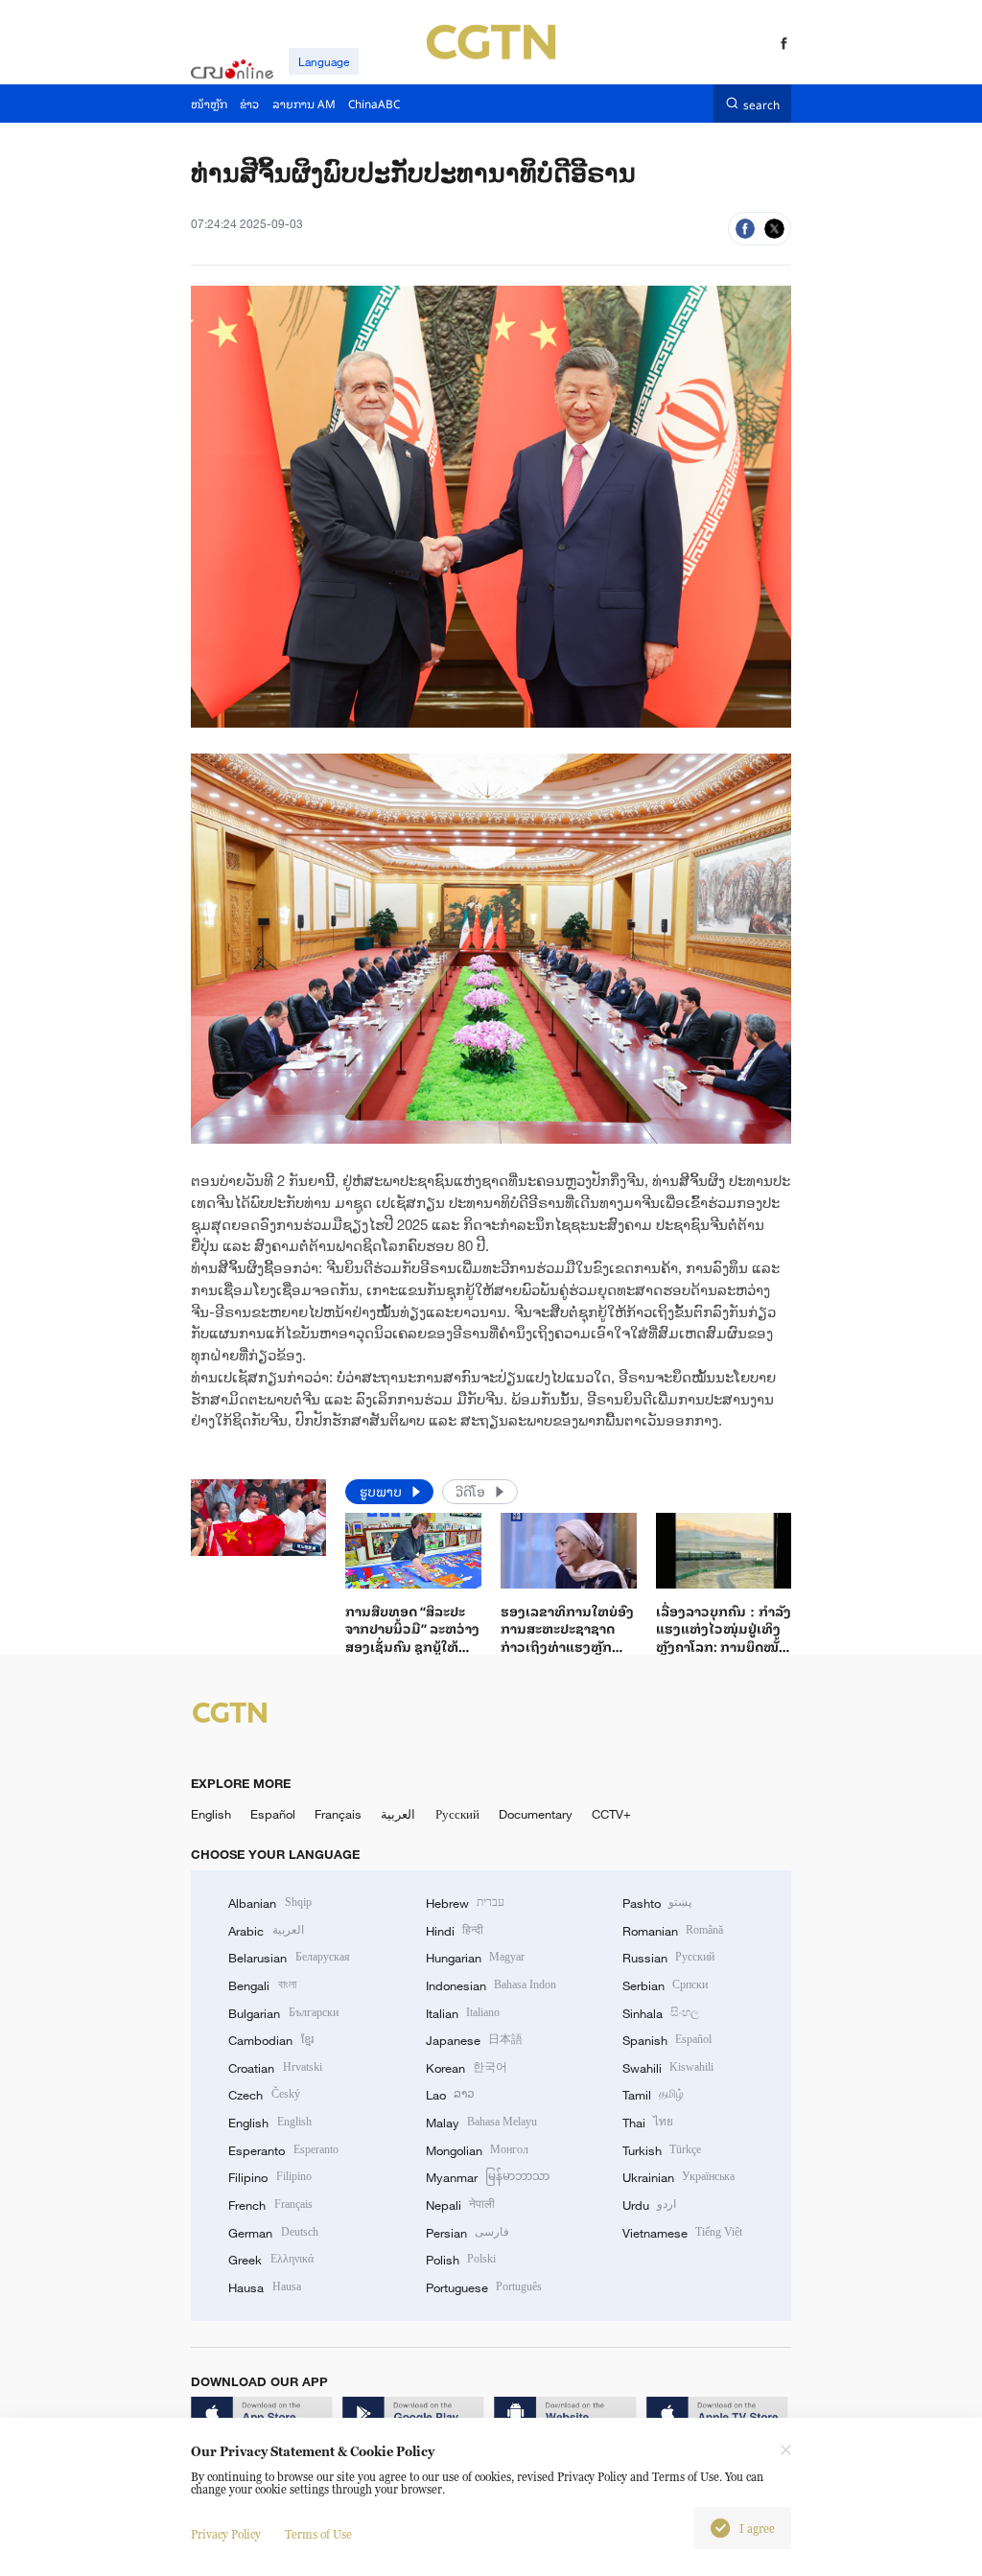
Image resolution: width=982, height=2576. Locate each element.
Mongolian (477, 2150)
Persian (468, 2233)
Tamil (653, 2095)
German (273, 2233)
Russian (668, 1958)
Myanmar (488, 2177)
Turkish (662, 2150)
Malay (481, 2123)
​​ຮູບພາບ (383, 1491)
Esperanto (283, 2150)
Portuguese (484, 2287)
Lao (450, 2095)
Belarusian (289, 1958)
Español (273, 1814)
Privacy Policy (226, 2534)
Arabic (266, 1931)
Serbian (665, 1985)
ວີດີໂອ (472, 1491)
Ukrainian (678, 2177)
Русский (457, 1814)
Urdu (649, 2205)
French (270, 2205)
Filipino (269, 2177)
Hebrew (465, 1903)
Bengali (262, 1985)
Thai (648, 2123)
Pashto (657, 1903)
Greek (270, 2260)
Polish (461, 2260)
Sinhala (661, 2013)
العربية (398, 1814)
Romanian (673, 1931)
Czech (264, 2095)
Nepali (460, 2205)
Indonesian (491, 1985)
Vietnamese (682, 2233)
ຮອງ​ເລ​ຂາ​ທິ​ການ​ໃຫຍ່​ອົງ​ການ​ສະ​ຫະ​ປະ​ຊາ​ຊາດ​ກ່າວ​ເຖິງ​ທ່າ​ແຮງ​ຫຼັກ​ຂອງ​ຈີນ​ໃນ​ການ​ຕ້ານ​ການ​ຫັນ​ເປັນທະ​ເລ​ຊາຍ (568, 1646)
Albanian (269, 1903)
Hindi (455, 1931)
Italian (463, 2013)
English (211, 1814)
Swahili (668, 2068)
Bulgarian (283, 2013)
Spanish (667, 2040)
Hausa (264, 2287)
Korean (467, 2068)
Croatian (275, 2068)
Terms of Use (318, 2534)
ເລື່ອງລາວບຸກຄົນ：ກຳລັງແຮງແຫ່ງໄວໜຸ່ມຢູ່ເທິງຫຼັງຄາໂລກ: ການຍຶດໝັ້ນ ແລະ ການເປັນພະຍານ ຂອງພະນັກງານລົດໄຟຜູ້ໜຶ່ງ (724, 1655)
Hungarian (475, 1958)
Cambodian (270, 2040)
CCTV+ (611, 1814)
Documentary (536, 1814)
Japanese (474, 2040)
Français (338, 1814)
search (761, 103)
